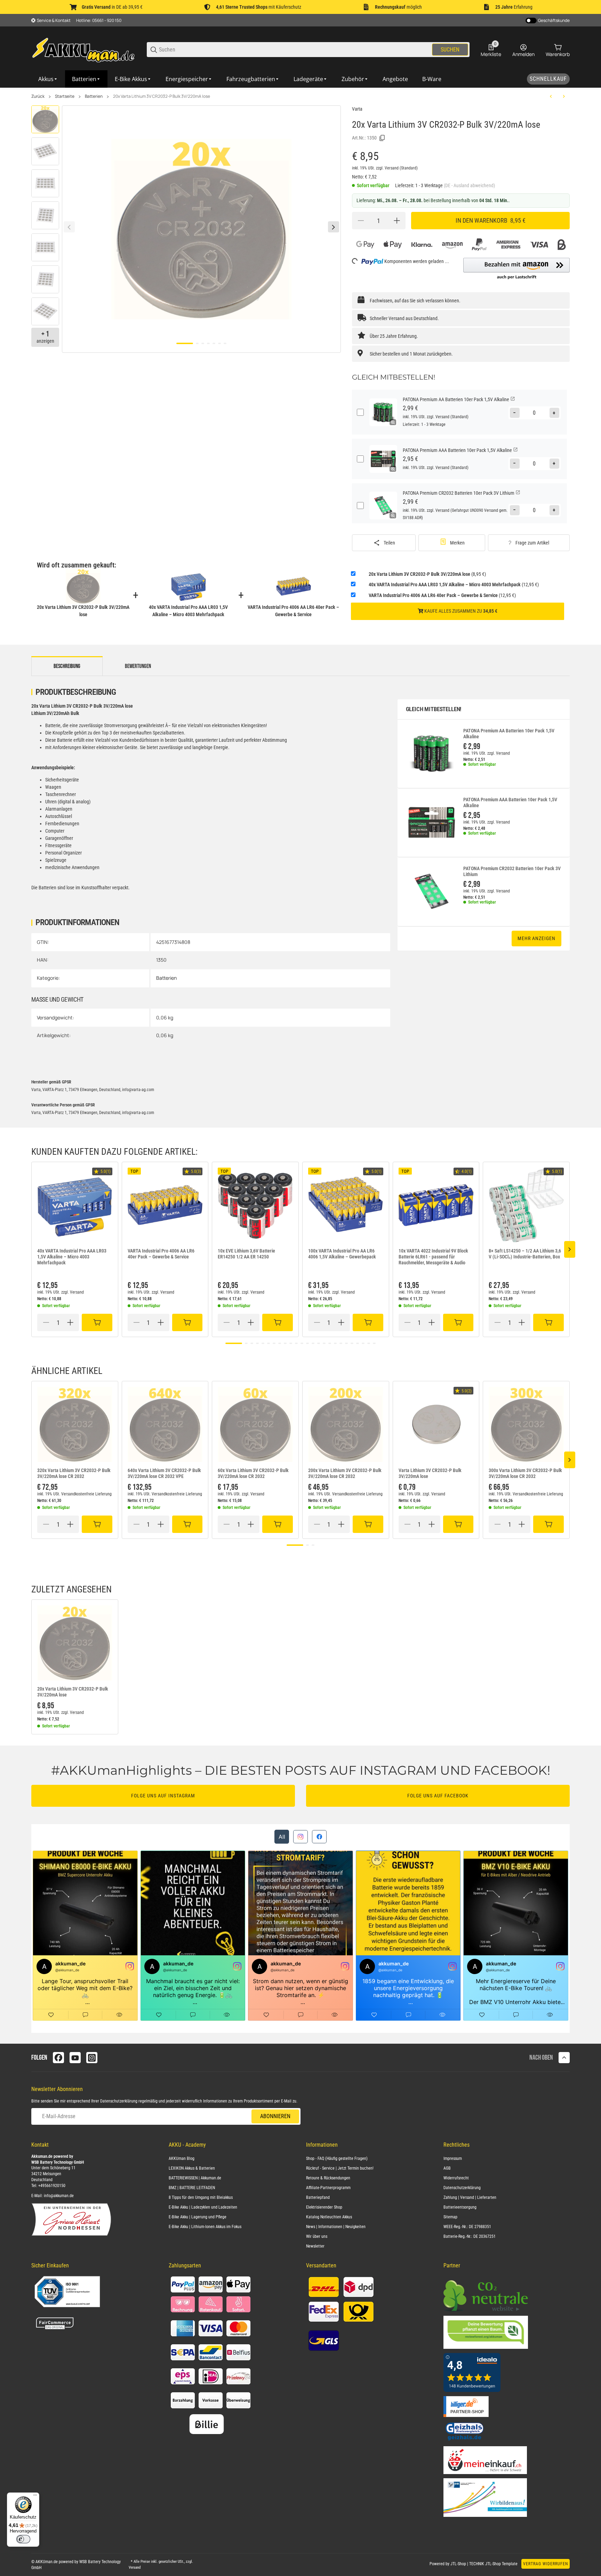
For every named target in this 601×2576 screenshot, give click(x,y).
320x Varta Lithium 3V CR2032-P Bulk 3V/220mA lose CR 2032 (74, 1473)
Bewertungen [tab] (138, 666)
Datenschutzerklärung (119, 2101)
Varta (357, 109)
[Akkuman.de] (83, 49)
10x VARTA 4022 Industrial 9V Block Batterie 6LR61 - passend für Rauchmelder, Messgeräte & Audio (433, 1257)
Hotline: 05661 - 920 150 (99, 20)
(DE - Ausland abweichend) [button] (469, 185)
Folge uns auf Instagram (163, 1796)
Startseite (65, 96)
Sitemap (450, 2217)
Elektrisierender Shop (324, 2207)
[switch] (23, 2539)
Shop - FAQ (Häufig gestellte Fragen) (337, 2158)
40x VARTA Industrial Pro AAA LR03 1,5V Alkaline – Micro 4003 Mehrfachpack (72, 1257)
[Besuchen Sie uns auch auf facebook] (58, 2058)
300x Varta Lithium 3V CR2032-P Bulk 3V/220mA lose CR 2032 (525, 1473)
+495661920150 (52, 2186)
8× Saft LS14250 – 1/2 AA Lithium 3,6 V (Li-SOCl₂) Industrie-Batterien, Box (525, 1254)
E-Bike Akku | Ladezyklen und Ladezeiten (203, 2207)
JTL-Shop (459, 2564)
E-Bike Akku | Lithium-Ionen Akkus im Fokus (205, 2227)
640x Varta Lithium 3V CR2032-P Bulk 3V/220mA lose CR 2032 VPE (164, 1473)
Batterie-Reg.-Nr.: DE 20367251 (470, 2236)
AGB (447, 2168)
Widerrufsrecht (456, 2178)
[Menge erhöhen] (397, 221)
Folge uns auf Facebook (438, 1796)
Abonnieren (275, 2116)
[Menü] (35, 2497)
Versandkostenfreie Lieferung (86, 1494)
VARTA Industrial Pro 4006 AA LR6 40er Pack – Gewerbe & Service (161, 1254)
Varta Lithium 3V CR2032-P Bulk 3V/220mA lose (430, 1473)
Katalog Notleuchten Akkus (329, 2217)
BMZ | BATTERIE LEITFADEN (192, 2188)
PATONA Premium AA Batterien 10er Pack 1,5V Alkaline (509, 734)
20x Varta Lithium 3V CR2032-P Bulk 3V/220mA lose (162, 96)
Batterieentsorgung (460, 2207)
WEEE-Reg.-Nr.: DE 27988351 (467, 2227)
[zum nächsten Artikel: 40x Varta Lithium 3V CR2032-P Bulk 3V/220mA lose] (564, 96)
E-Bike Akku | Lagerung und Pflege (198, 2217)
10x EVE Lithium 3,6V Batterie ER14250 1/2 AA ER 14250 (246, 1254)
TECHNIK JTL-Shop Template (493, 2564)
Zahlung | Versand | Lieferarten (470, 2197)
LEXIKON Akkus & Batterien (192, 2168)
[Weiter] (334, 227)
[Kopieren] (382, 138)
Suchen (450, 50)
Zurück (38, 96)
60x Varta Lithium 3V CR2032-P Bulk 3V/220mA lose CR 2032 (253, 1473)
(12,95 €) (454, 585)
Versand (392, 168)
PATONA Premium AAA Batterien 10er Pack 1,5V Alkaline (510, 802)
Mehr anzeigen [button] (536, 938)
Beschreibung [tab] (67, 666)
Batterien (94, 96)
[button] (516, 269)
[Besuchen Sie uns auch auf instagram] (92, 2058)
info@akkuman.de (59, 2196)
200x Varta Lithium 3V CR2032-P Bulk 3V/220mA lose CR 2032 (345, 1473)
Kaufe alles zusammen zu (460, 611)
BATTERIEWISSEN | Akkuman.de (195, 2178)
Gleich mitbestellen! (434, 709)
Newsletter (315, 2246)
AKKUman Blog (182, 2158)
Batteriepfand (318, 2197)
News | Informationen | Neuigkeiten (336, 2227)
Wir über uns (317, 2236)
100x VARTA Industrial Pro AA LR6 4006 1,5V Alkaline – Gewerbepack (342, 1254)
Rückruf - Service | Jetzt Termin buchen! (340, 2168)
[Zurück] (69, 227)
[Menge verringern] (361, 221)
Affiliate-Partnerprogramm (328, 2188)
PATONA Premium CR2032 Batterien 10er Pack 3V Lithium (512, 871)
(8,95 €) (427, 574)
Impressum (453, 2158)
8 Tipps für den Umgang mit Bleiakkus (201, 2197)
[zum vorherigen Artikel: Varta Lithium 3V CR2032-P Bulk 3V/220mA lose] (551, 96)
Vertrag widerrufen (546, 2564)
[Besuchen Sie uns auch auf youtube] (75, 2058)
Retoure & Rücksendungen (328, 2178)
